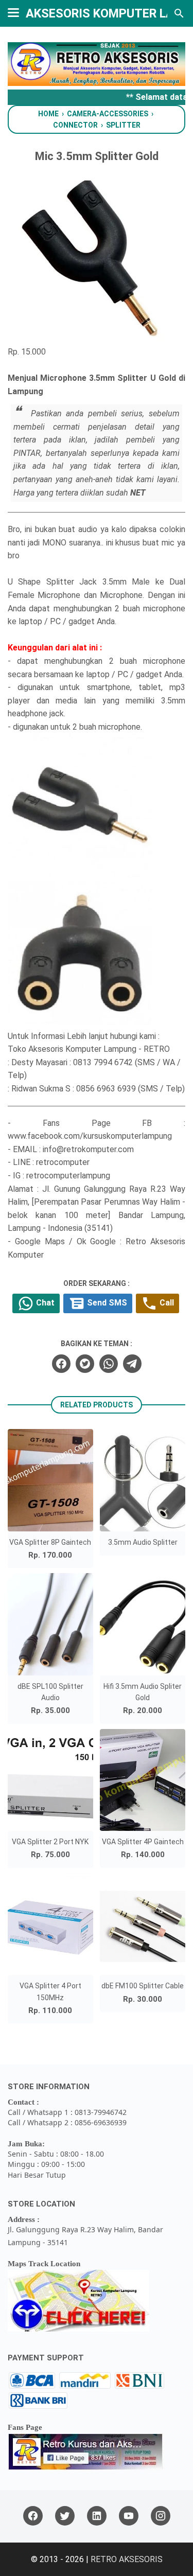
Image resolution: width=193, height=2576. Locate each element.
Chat (44, 1303)
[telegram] (132, 1364)
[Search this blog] (179, 13)
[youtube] (129, 2516)
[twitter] (85, 1364)
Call (166, 1303)
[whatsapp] (109, 1364)
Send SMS (106, 1303)
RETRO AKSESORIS (127, 2559)
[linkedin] (97, 2516)
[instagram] (161, 2516)
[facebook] (61, 1364)
